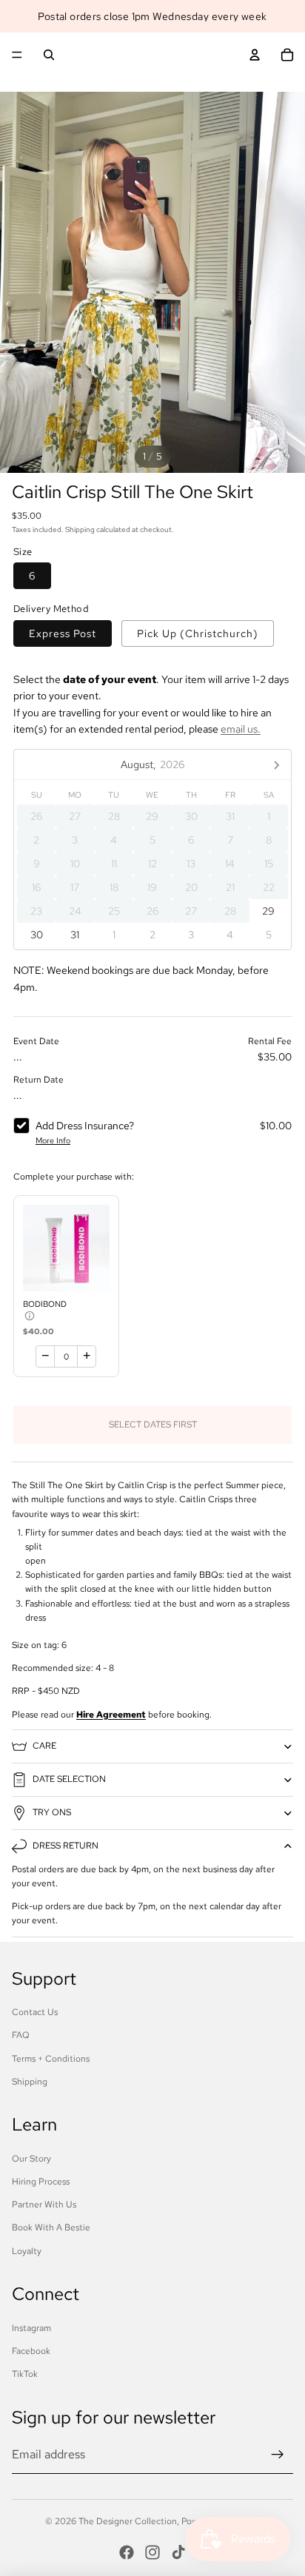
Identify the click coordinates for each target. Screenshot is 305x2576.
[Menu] (17, 55)
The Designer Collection (128, 2521)
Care (44, 1746)
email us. (241, 729)
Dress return (66, 1846)
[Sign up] (278, 2455)
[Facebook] (127, 2552)
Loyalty (27, 2251)
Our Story (31, 2159)
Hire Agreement (111, 1715)
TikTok (25, 2374)
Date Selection (69, 1779)
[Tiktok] (178, 2552)
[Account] (255, 55)
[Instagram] (152, 2552)
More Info (53, 1140)
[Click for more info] (66, 1248)
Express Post (63, 633)
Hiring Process (41, 2182)
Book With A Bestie (51, 2227)
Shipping (30, 2082)
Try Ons (52, 1812)
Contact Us (35, 2012)
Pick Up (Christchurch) (198, 633)
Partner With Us (44, 2205)
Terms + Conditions (51, 2059)
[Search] (49, 55)
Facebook (31, 2351)
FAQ (21, 2035)
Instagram (31, 2328)
